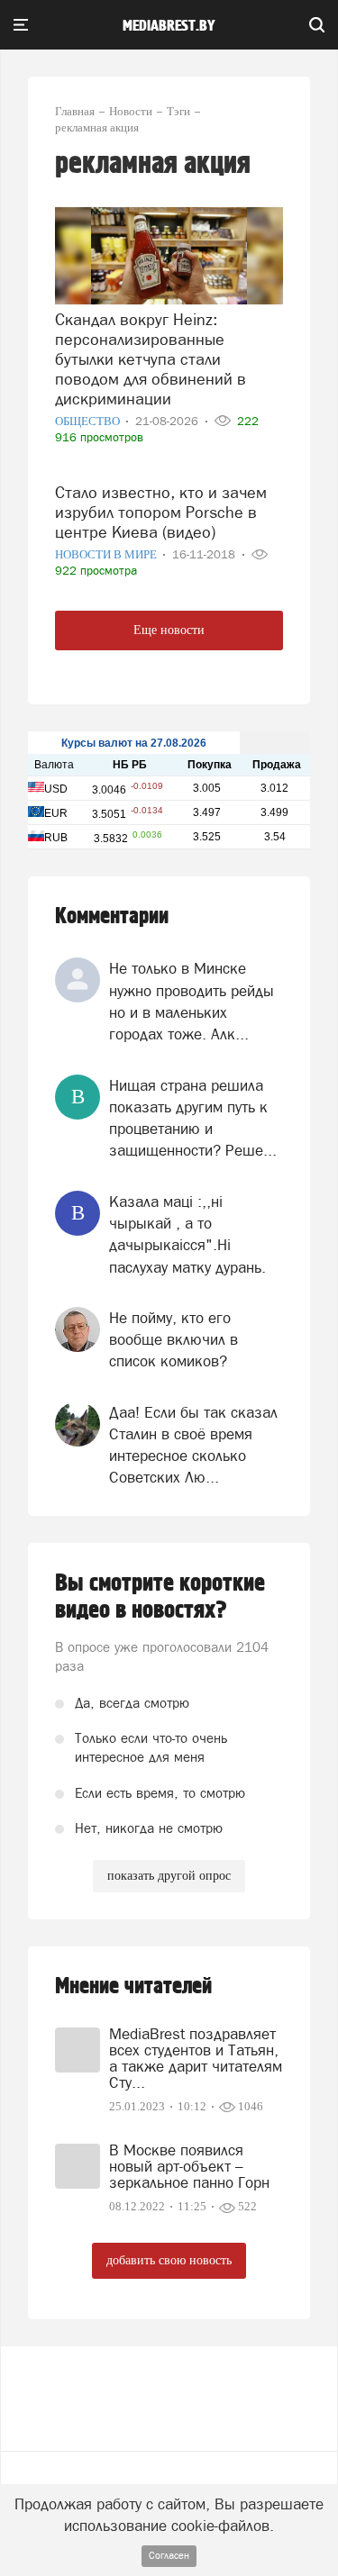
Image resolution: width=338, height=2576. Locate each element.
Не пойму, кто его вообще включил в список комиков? (174, 1340)
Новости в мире (107, 554)
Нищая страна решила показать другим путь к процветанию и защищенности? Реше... (193, 1118)
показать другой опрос (169, 1876)
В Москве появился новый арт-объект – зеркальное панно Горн (189, 2166)
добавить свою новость (169, 2260)
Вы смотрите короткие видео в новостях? (160, 1597)
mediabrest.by (169, 26)
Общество (89, 421)
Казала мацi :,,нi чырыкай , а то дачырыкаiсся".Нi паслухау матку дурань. (187, 1234)
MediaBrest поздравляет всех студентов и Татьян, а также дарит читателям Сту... (196, 2058)
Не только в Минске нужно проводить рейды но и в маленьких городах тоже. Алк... (192, 1001)
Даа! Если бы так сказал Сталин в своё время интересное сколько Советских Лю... (193, 1445)
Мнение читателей (133, 1986)
